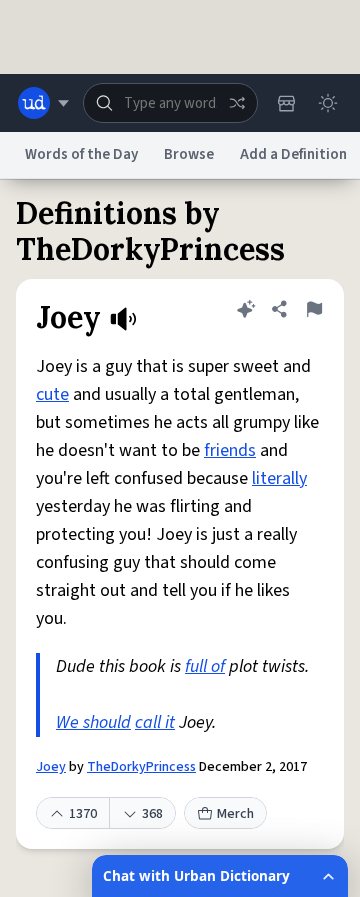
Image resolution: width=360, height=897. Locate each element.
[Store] (286, 103)
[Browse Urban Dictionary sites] (43, 103)
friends (230, 450)
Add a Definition (293, 154)
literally (279, 478)
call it (155, 722)
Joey (51, 767)
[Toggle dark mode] (328, 103)
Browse (189, 154)
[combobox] (170, 103)
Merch (235, 814)
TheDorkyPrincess (141, 767)
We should (93, 722)
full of (205, 666)
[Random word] (237, 103)
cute (52, 394)
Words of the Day (81, 154)
